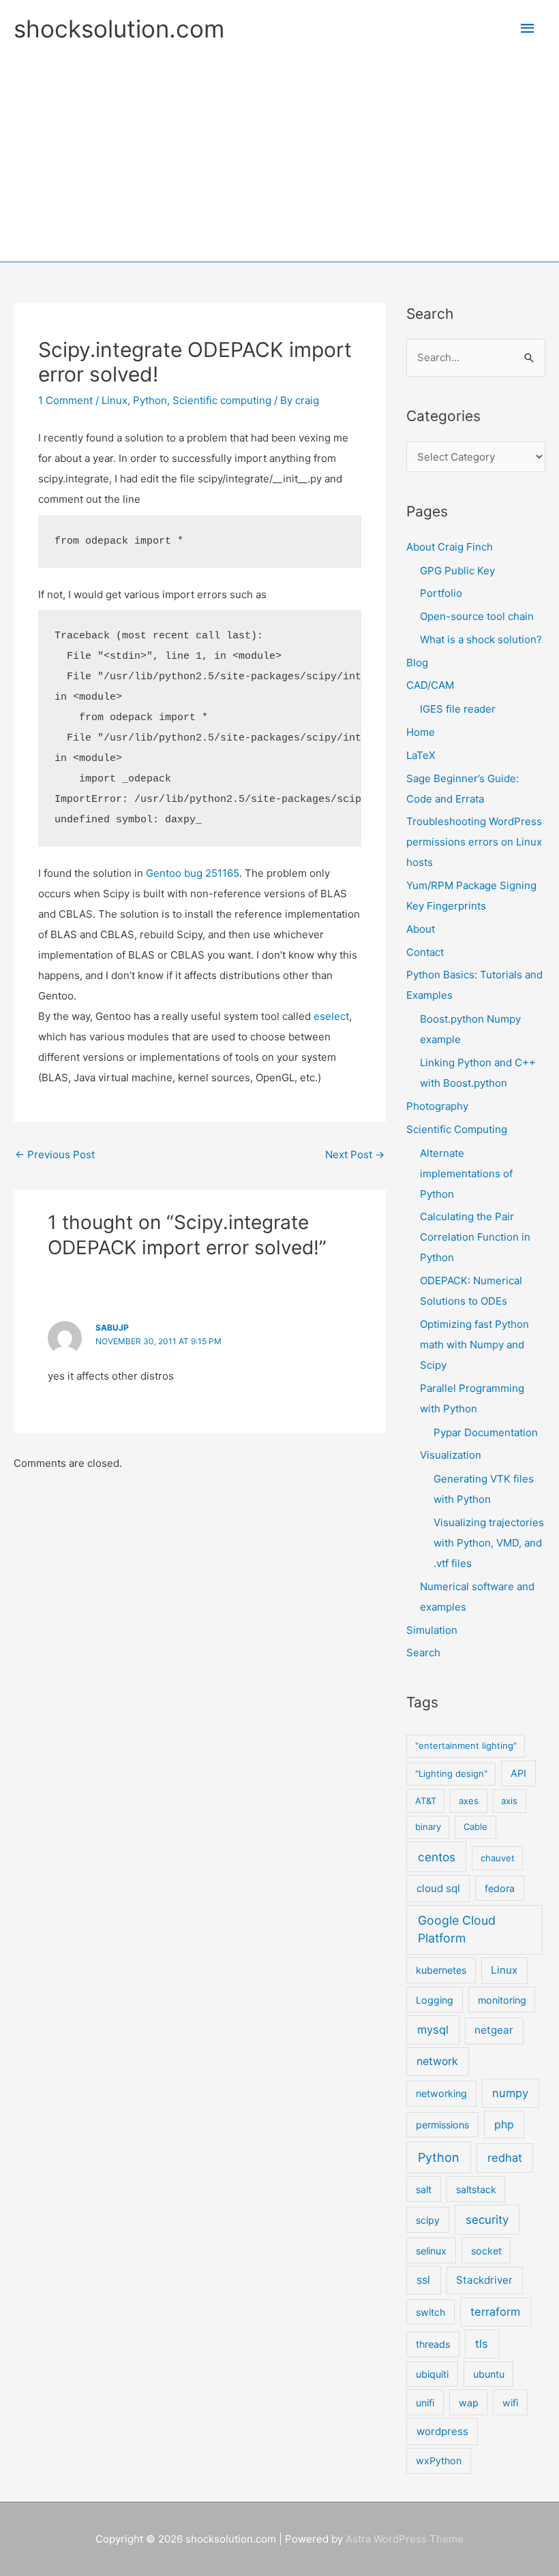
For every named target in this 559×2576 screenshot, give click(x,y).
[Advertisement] (279, 149)
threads (433, 2344)
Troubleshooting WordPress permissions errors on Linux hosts (474, 842)
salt (424, 2189)
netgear (494, 2030)
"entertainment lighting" (466, 1745)
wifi (510, 2403)
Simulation (432, 1630)
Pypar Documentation (486, 1432)
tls (482, 2344)
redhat (505, 2158)
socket (486, 2251)
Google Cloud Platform (457, 1929)
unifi (425, 2403)
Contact (425, 952)
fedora (500, 1888)
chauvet (498, 1858)
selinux (431, 2251)
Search (423, 1652)
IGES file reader (458, 709)
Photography (437, 1106)
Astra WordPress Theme (405, 2539)
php (504, 2125)
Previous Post (55, 1154)
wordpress (442, 2431)
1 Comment (65, 400)
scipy (428, 2220)
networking (441, 2093)
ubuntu (489, 2374)
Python (150, 400)
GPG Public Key (457, 571)
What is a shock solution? (481, 639)
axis (509, 1801)
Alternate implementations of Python (466, 1174)
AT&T (426, 1801)
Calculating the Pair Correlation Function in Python (475, 1237)
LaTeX (421, 755)
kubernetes (441, 1970)
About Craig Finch (450, 547)
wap (469, 2403)
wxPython (439, 2461)
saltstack (476, 2189)
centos (437, 1857)
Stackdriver (484, 2280)
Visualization (451, 1455)
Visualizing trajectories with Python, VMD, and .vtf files (489, 1543)
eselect (331, 1016)
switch (430, 2312)
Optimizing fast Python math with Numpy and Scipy (474, 1345)
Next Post (355, 1154)
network (437, 2061)
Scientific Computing (457, 1129)
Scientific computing (222, 400)
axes (469, 1801)
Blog (417, 663)
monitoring (502, 2000)
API (518, 1773)
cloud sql (438, 1888)
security (487, 2220)
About (421, 929)
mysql (433, 2030)
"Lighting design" (451, 1773)
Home (421, 732)
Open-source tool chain (477, 616)
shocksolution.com (119, 29)
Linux (115, 400)
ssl (423, 2280)
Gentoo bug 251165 (193, 873)
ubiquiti (432, 2374)
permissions (442, 2125)
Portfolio (441, 593)
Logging (435, 2000)
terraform (495, 2312)
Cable (475, 1827)
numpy (510, 2093)
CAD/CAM (430, 685)
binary (428, 1827)
